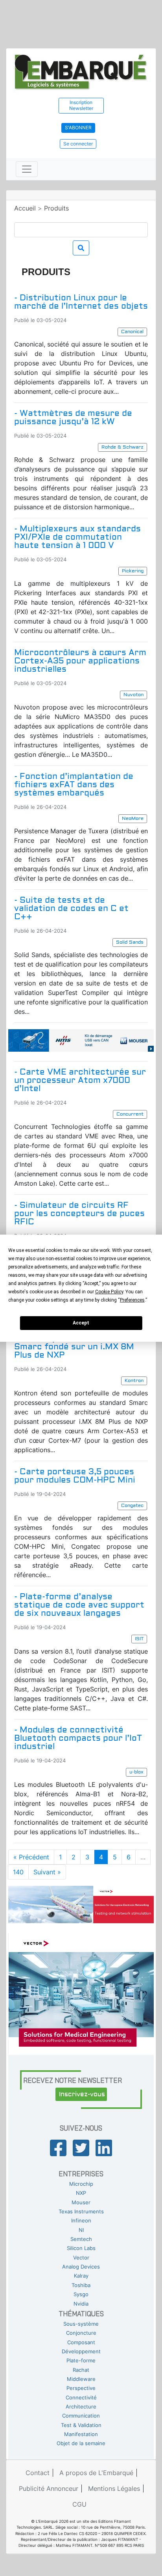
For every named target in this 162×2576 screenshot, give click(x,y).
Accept (81, 1323)
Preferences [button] (132, 1300)
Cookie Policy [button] (109, 1292)
